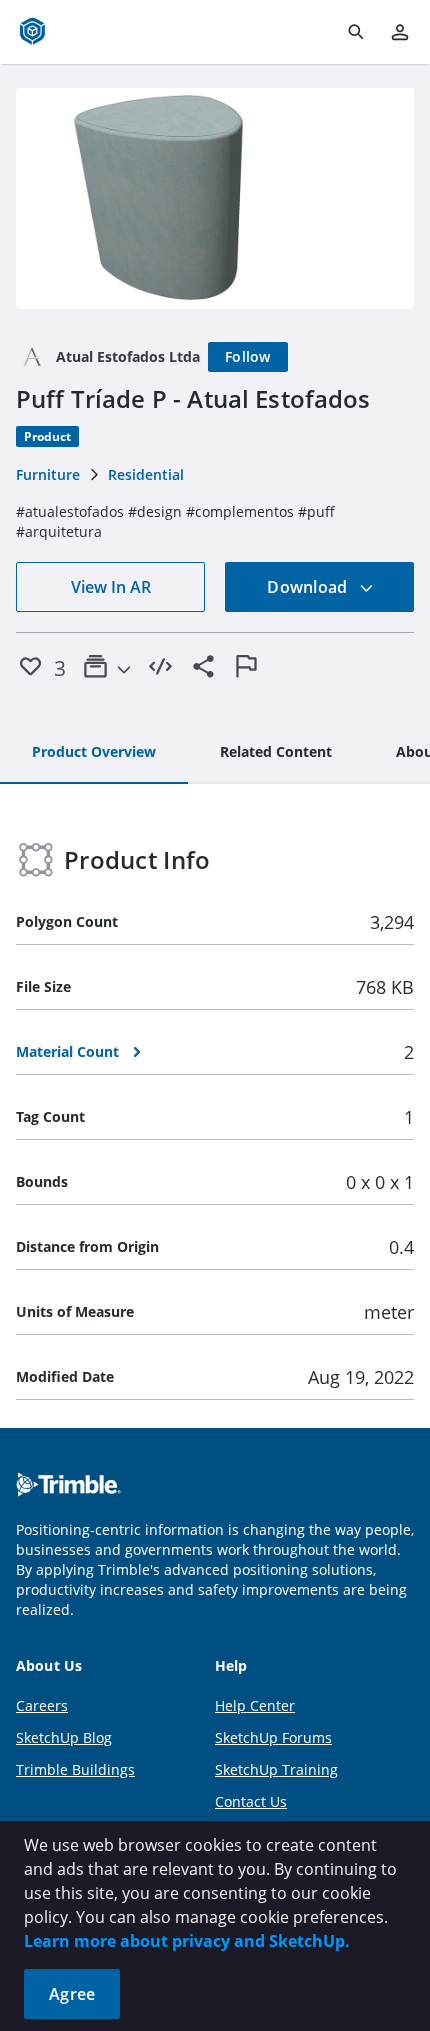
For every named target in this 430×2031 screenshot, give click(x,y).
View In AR (111, 587)
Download (309, 587)
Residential (146, 474)
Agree (72, 1994)
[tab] (94, 753)
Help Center (255, 1705)
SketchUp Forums (273, 1737)
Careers (42, 1705)
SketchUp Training (276, 1769)
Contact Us (251, 1801)
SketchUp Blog (64, 1737)
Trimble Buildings (75, 1769)
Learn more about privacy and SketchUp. (187, 1941)
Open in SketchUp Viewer (215, 199)
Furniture (48, 474)
